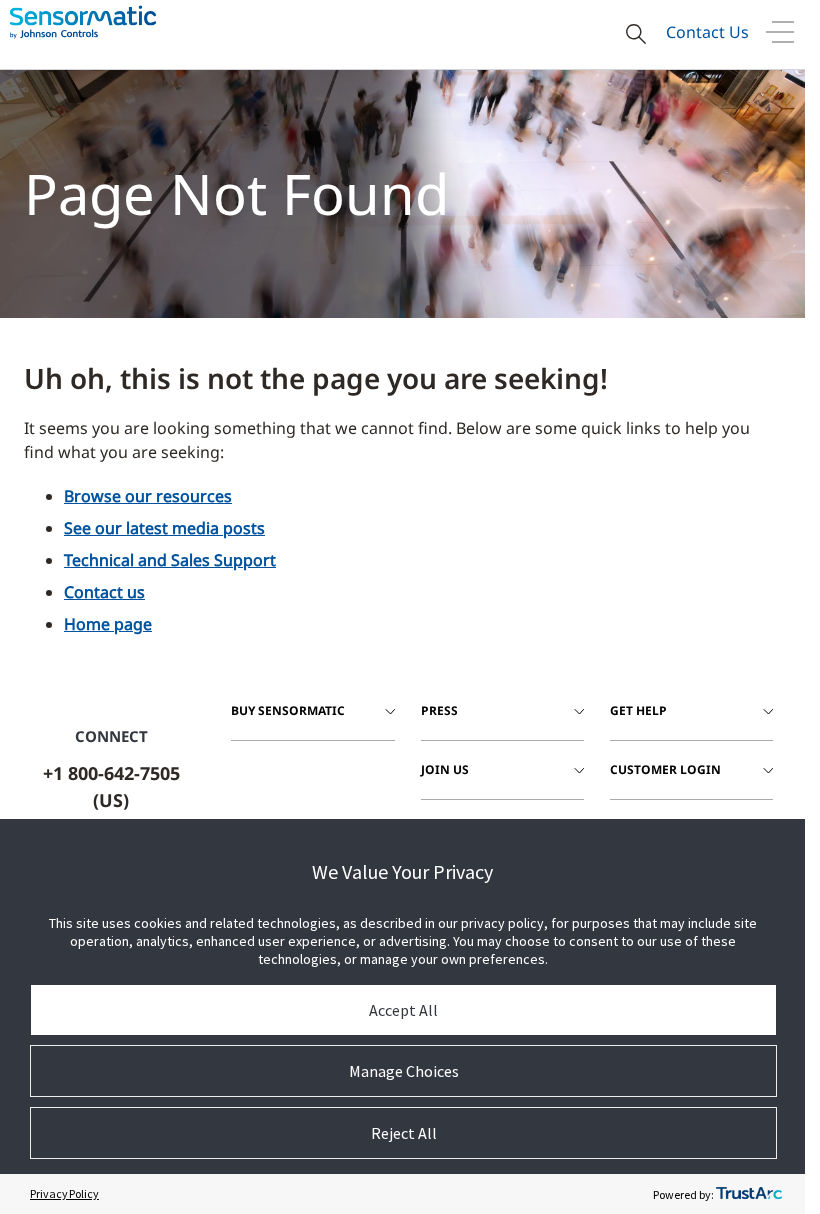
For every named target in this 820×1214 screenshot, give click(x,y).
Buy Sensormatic (288, 710)
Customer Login (665, 769)
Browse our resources (148, 496)
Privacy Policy (64, 1193)
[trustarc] (749, 1194)
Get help (638, 710)
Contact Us (707, 32)
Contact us (104, 592)
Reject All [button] (404, 1133)
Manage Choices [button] (404, 1071)
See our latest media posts (164, 528)
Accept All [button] (403, 1010)
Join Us (445, 769)
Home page (108, 624)
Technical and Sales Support (170, 560)
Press (439, 710)
